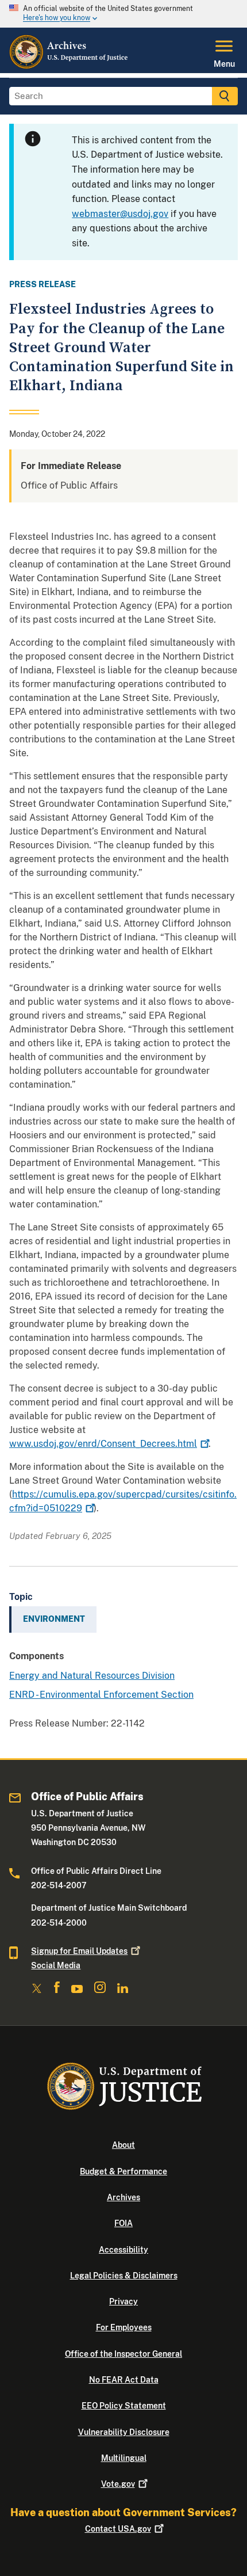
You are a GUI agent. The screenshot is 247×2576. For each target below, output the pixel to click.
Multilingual (124, 2458)
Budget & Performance (123, 2171)
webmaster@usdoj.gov (120, 214)
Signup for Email (79, 1951)
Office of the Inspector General (123, 2354)
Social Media (56, 1965)
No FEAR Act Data (124, 2380)
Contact (118, 2529)
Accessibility (123, 2250)
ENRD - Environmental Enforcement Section (101, 1695)
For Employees (124, 2327)
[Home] (69, 66)
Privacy (123, 2301)
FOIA (123, 2223)
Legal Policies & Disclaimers (124, 2276)
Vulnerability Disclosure (124, 2432)
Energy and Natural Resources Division (92, 1676)
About (123, 2145)
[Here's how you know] (123, 14)
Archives (123, 2197)
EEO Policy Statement (124, 2406)
